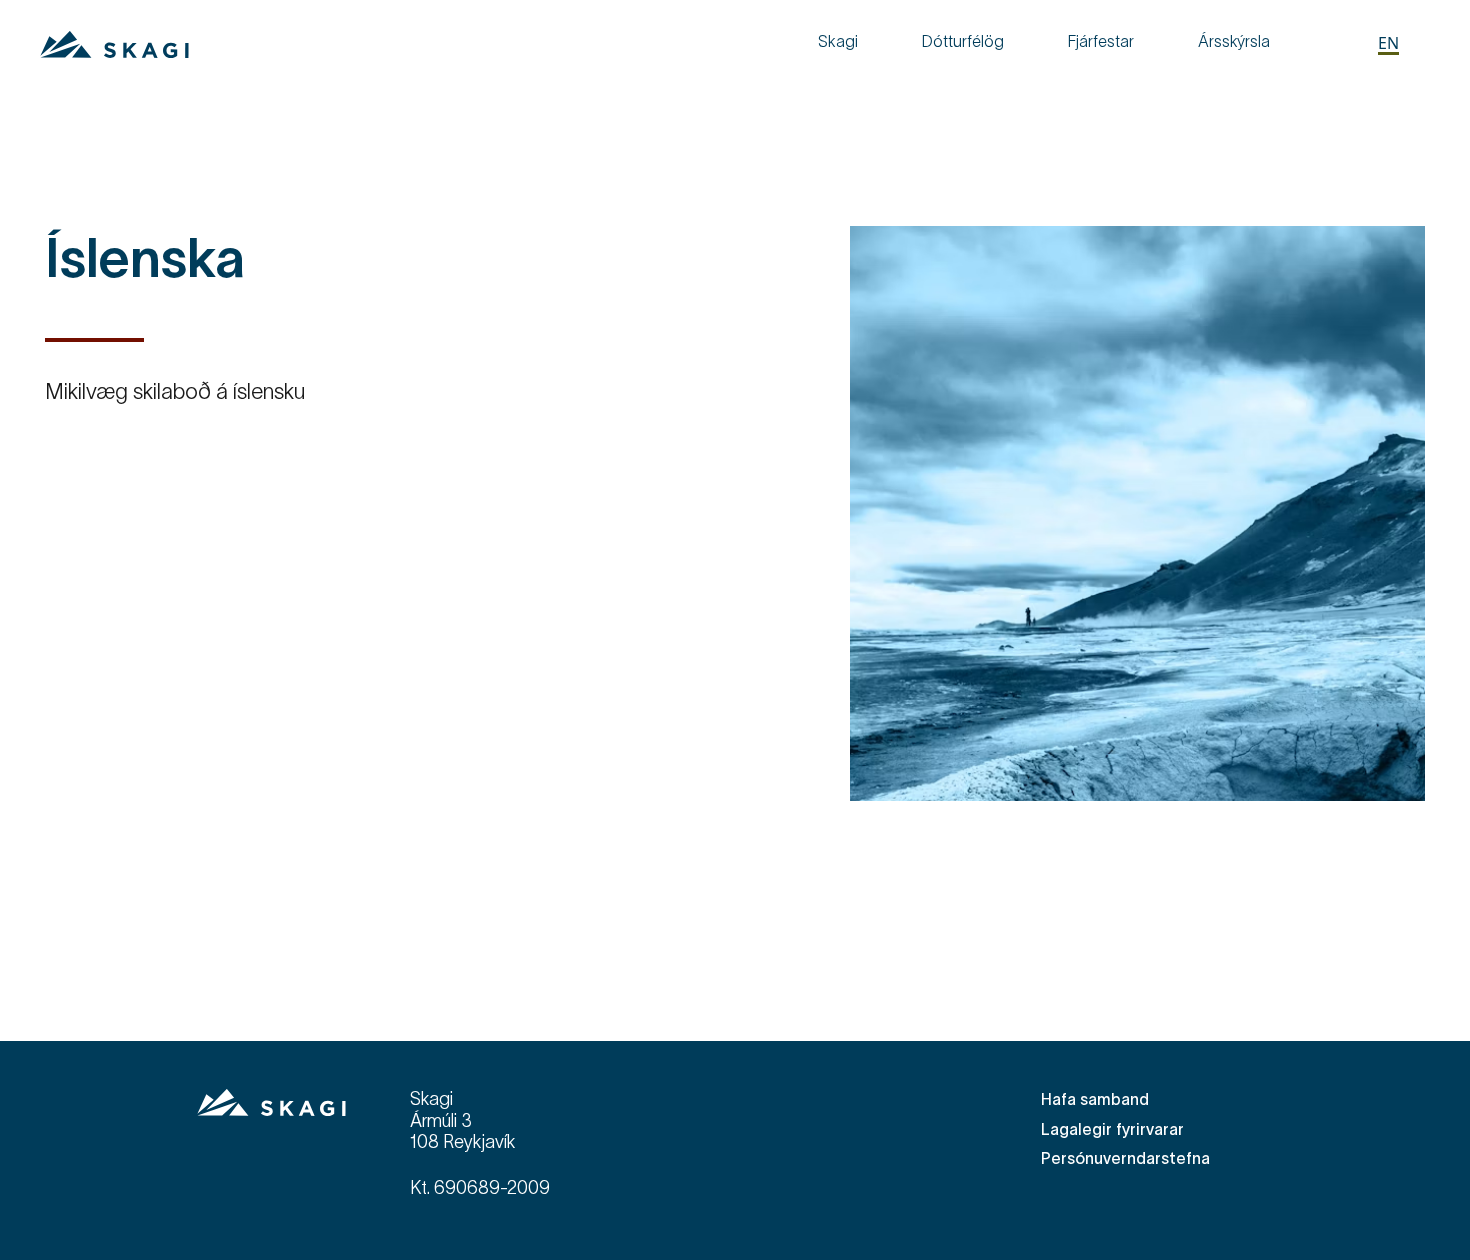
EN (1388, 43)
